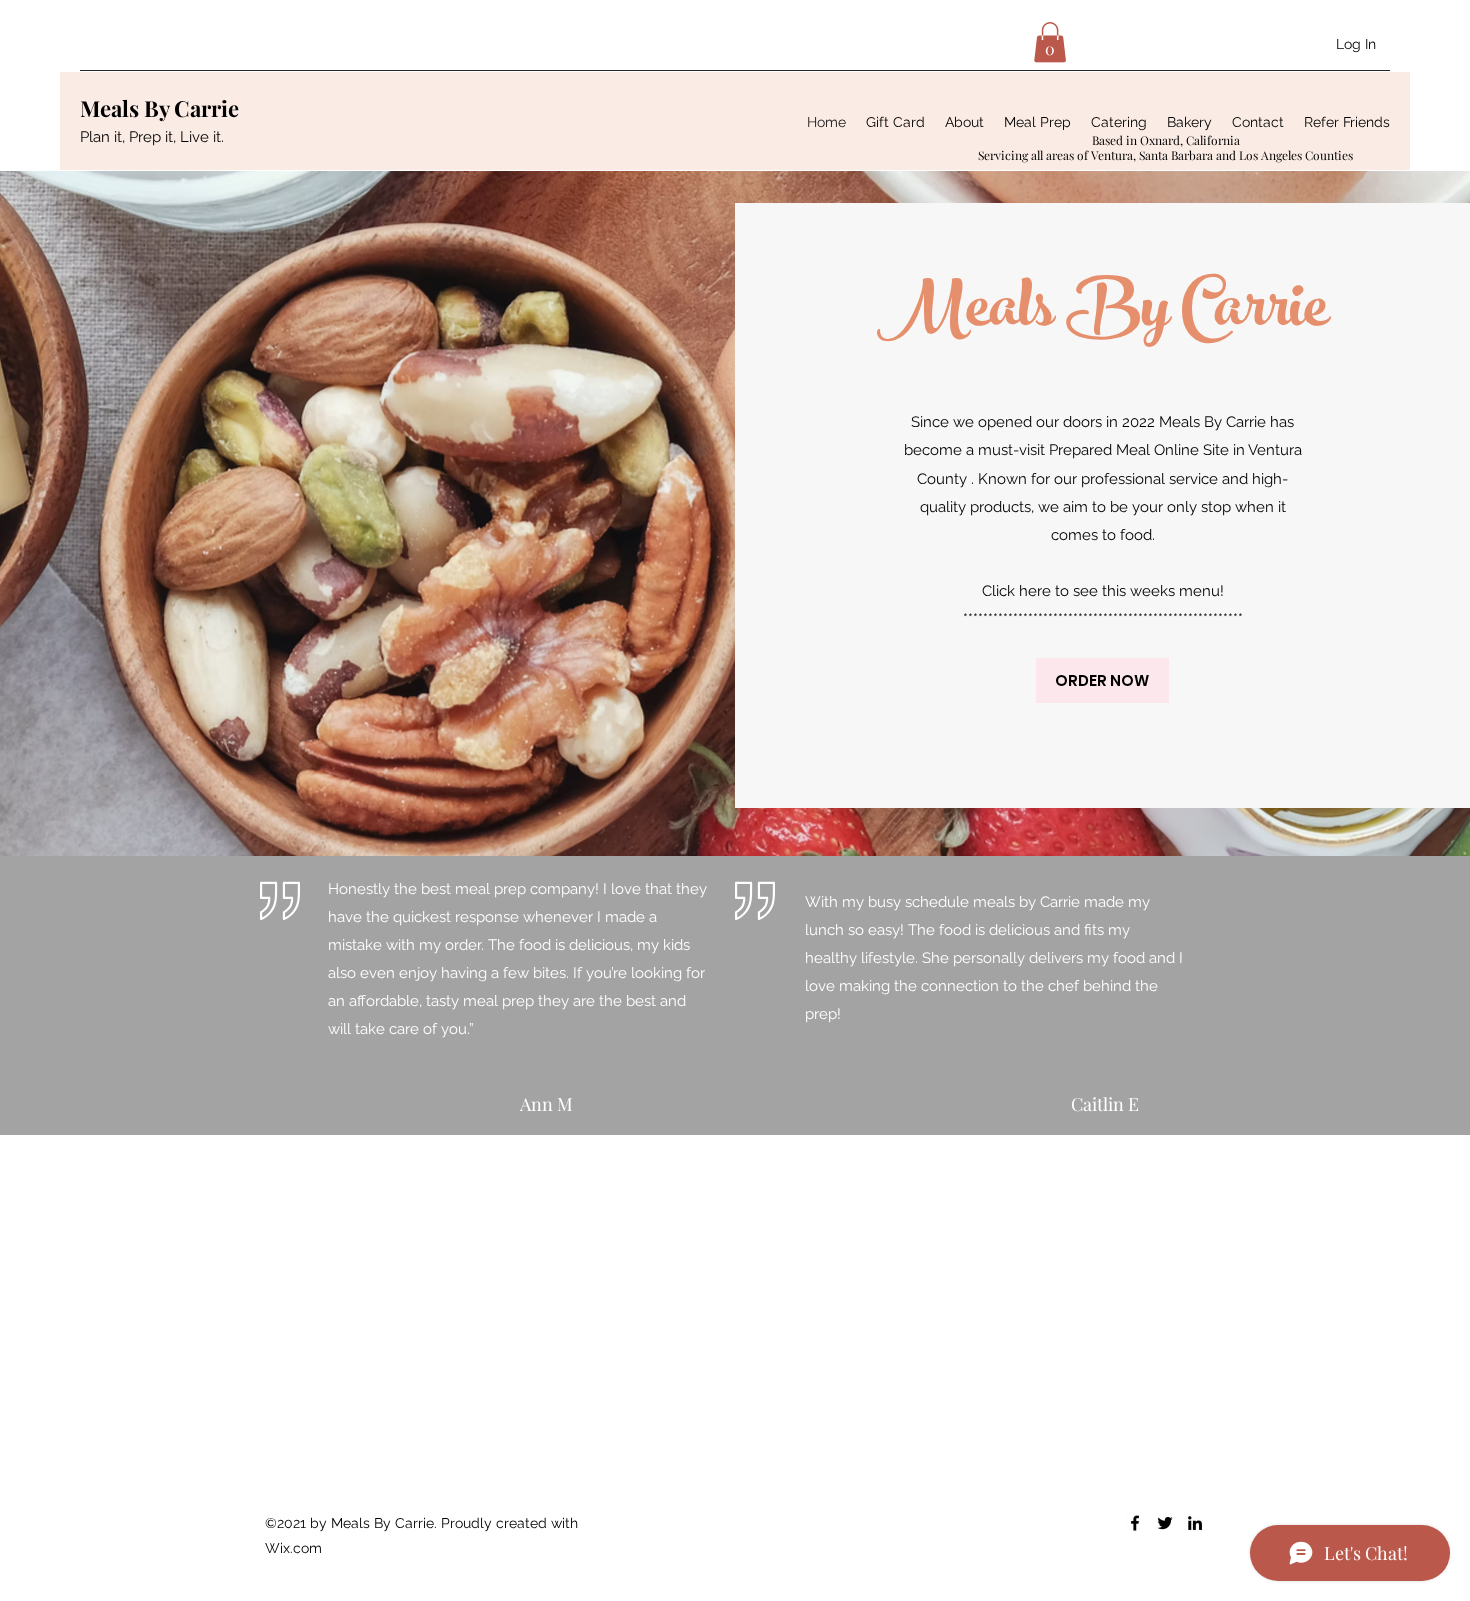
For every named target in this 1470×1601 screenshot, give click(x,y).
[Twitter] (1165, 1523)
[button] (1050, 42)
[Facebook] (1135, 1523)
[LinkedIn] (1195, 1523)
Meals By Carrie (159, 108)
